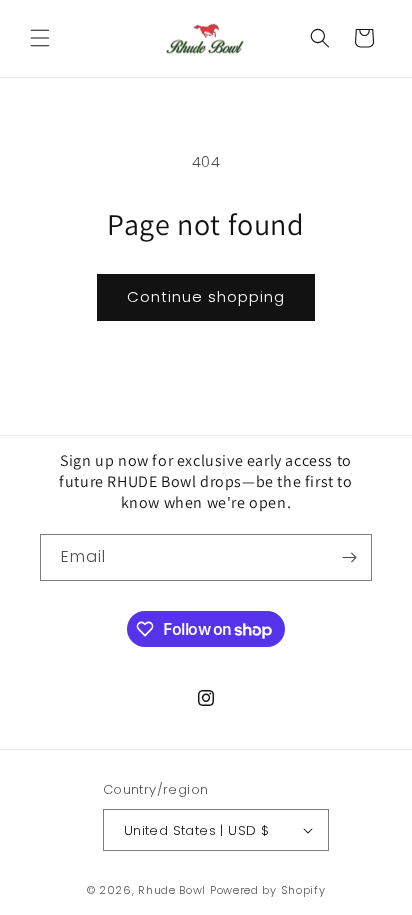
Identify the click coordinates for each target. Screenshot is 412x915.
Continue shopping (206, 296)
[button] (40, 38)
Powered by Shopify (268, 890)
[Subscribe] (349, 557)
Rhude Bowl (172, 890)
